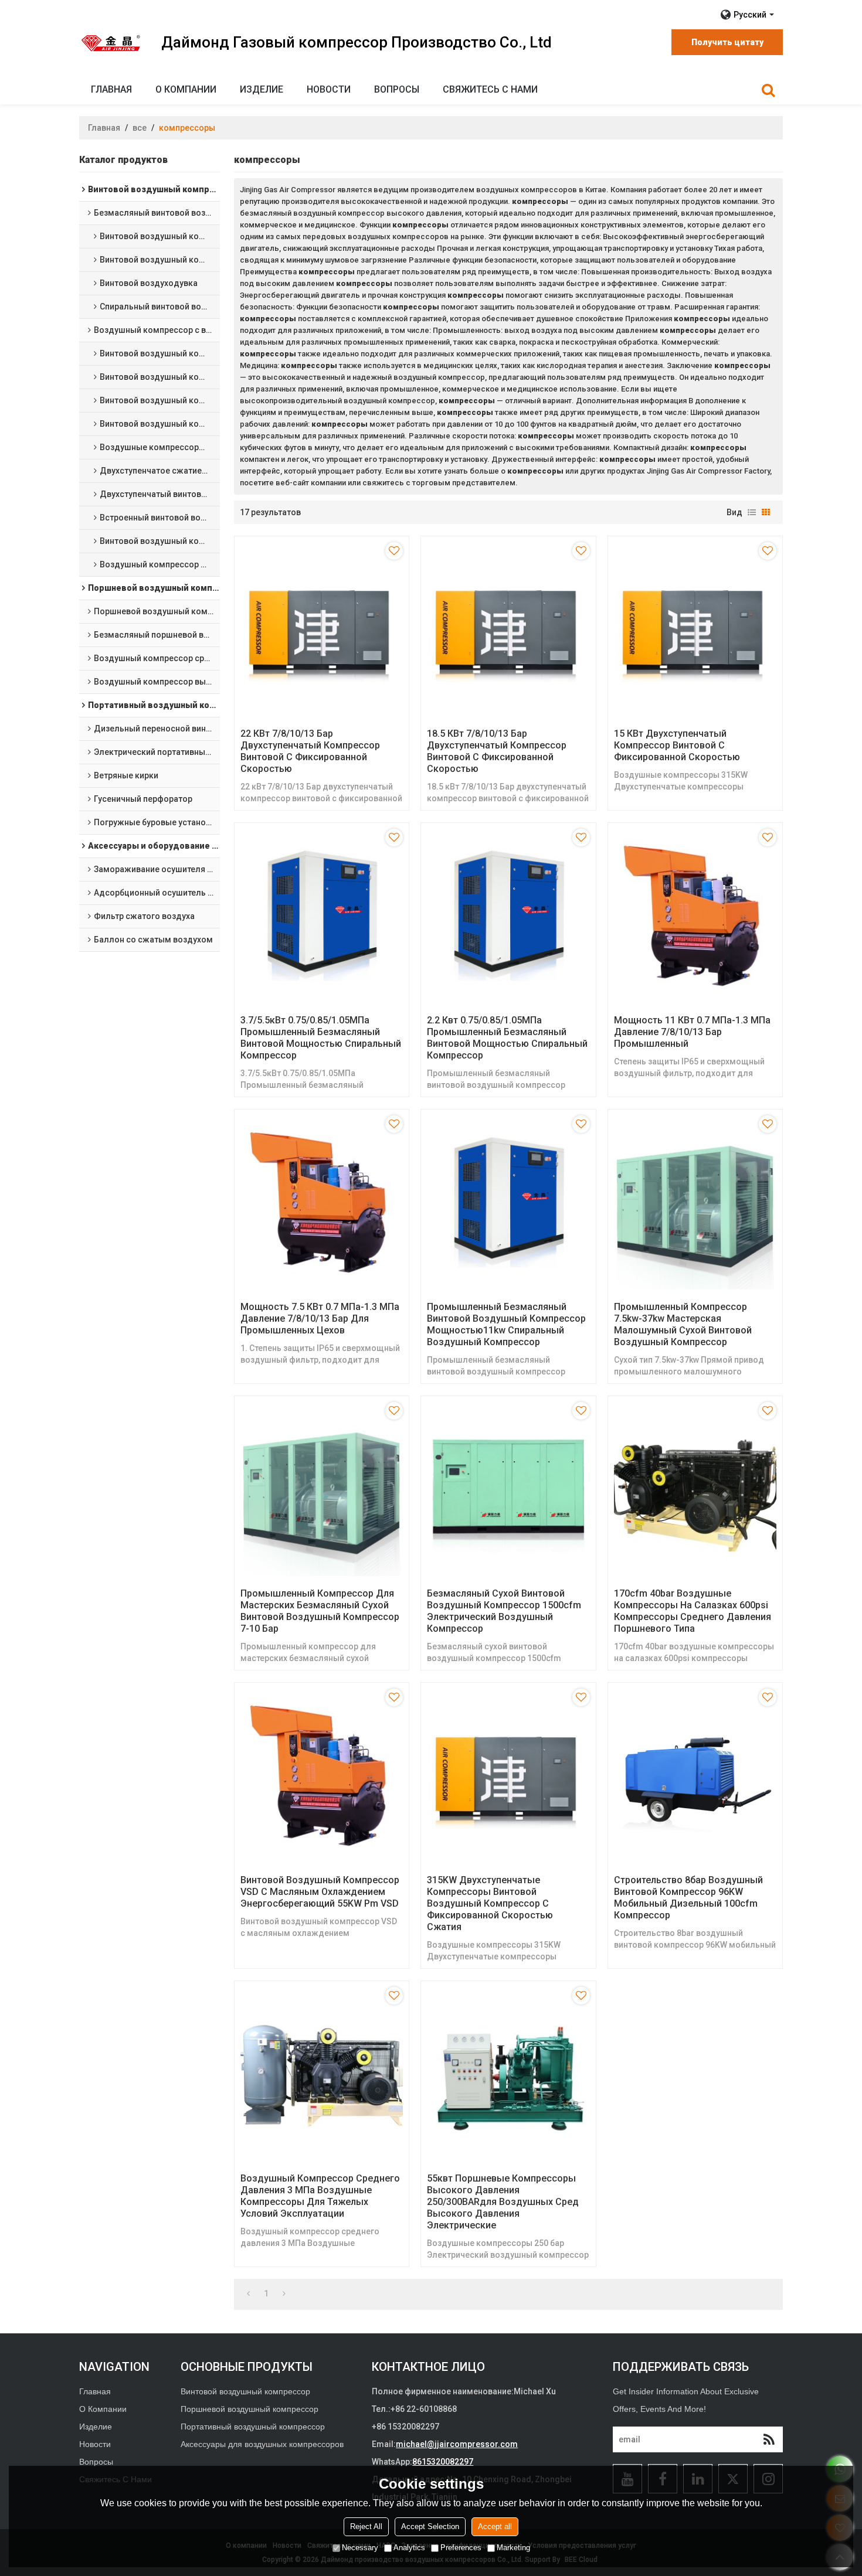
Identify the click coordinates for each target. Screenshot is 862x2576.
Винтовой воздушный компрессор (245, 2391)
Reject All (366, 2527)
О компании (186, 89)
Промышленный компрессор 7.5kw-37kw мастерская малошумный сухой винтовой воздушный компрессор (683, 1324)
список (752, 512)
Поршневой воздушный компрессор (250, 2409)
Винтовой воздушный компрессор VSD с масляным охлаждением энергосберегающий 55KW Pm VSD (320, 1892)
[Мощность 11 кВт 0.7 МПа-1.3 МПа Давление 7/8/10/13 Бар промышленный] (695, 916)
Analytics (409, 2548)
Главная (111, 89)
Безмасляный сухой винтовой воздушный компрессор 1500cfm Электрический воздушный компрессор (504, 1611)
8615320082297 (443, 2462)
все (140, 128)
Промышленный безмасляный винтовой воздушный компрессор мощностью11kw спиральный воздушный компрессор (506, 1324)
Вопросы (397, 89)
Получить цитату (727, 42)
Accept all (495, 2527)
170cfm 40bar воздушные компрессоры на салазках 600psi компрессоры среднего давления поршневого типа (693, 1611)
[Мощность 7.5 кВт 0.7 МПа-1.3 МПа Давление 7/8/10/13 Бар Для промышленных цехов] (322, 1202)
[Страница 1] (248, 2293)
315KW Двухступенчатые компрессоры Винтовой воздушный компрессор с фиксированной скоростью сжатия (490, 1903)
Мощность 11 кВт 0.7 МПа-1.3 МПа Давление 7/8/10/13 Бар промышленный (692, 1032)
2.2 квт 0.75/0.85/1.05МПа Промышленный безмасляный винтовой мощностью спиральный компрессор (507, 1038)
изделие (262, 89)
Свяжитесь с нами (490, 89)
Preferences (461, 2548)
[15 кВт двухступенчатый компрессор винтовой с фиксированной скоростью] (695, 629)
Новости (329, 89)
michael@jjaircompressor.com (457, 2444)
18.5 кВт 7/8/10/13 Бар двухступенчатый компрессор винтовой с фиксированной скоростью (497, 751)
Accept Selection (430, 2527)
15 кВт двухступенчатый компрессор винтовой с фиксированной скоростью (677, 745)
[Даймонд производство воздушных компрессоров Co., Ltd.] (111, 43)
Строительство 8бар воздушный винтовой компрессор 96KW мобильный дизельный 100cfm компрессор (688, 1898)
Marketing (513, 2548)
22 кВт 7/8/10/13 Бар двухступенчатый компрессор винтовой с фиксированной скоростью (310, 751)
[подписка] (769, 2439)
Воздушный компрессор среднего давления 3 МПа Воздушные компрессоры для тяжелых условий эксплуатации (320, 2196)
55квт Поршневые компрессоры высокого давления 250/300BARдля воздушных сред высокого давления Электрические (503, 2202)
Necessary (360, 2548)
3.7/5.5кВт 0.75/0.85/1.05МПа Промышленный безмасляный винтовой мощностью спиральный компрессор (321, 1038)
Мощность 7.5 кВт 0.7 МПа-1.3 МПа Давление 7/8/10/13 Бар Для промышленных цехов (320, 1318)
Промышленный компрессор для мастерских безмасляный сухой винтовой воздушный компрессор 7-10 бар (320, 1611)
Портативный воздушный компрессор (253, 2427)
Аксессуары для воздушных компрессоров (262, 2444)
